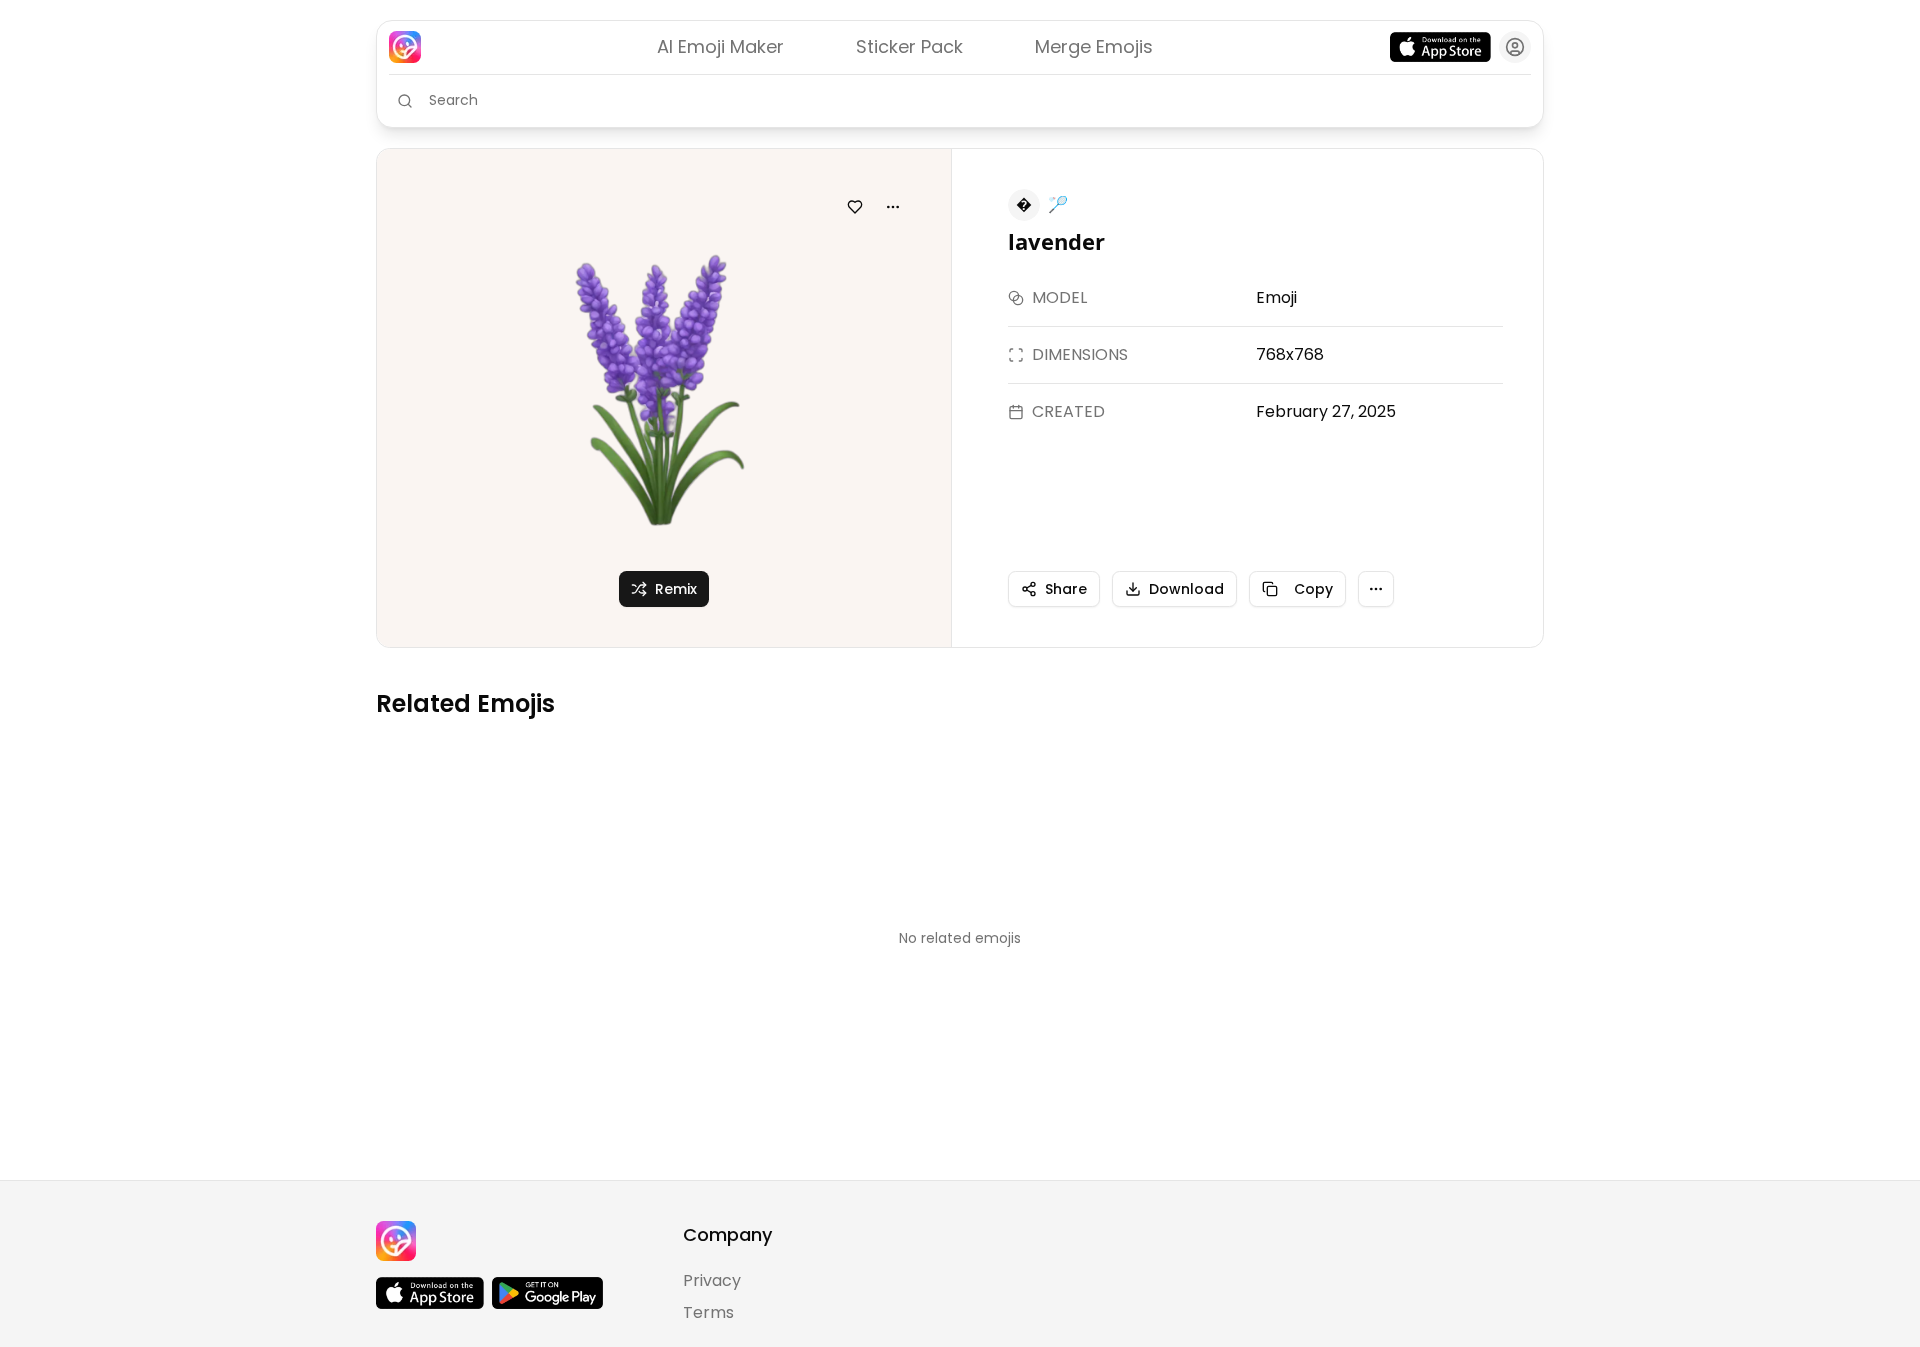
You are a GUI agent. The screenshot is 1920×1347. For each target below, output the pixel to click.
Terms (708, 1312)
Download (1186, 589)
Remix (676, 589)
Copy (1313, 589)
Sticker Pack (909, 46)
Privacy (712, 1280)
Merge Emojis (1094, 46)
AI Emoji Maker (720, 46)
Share (1066, 589)
